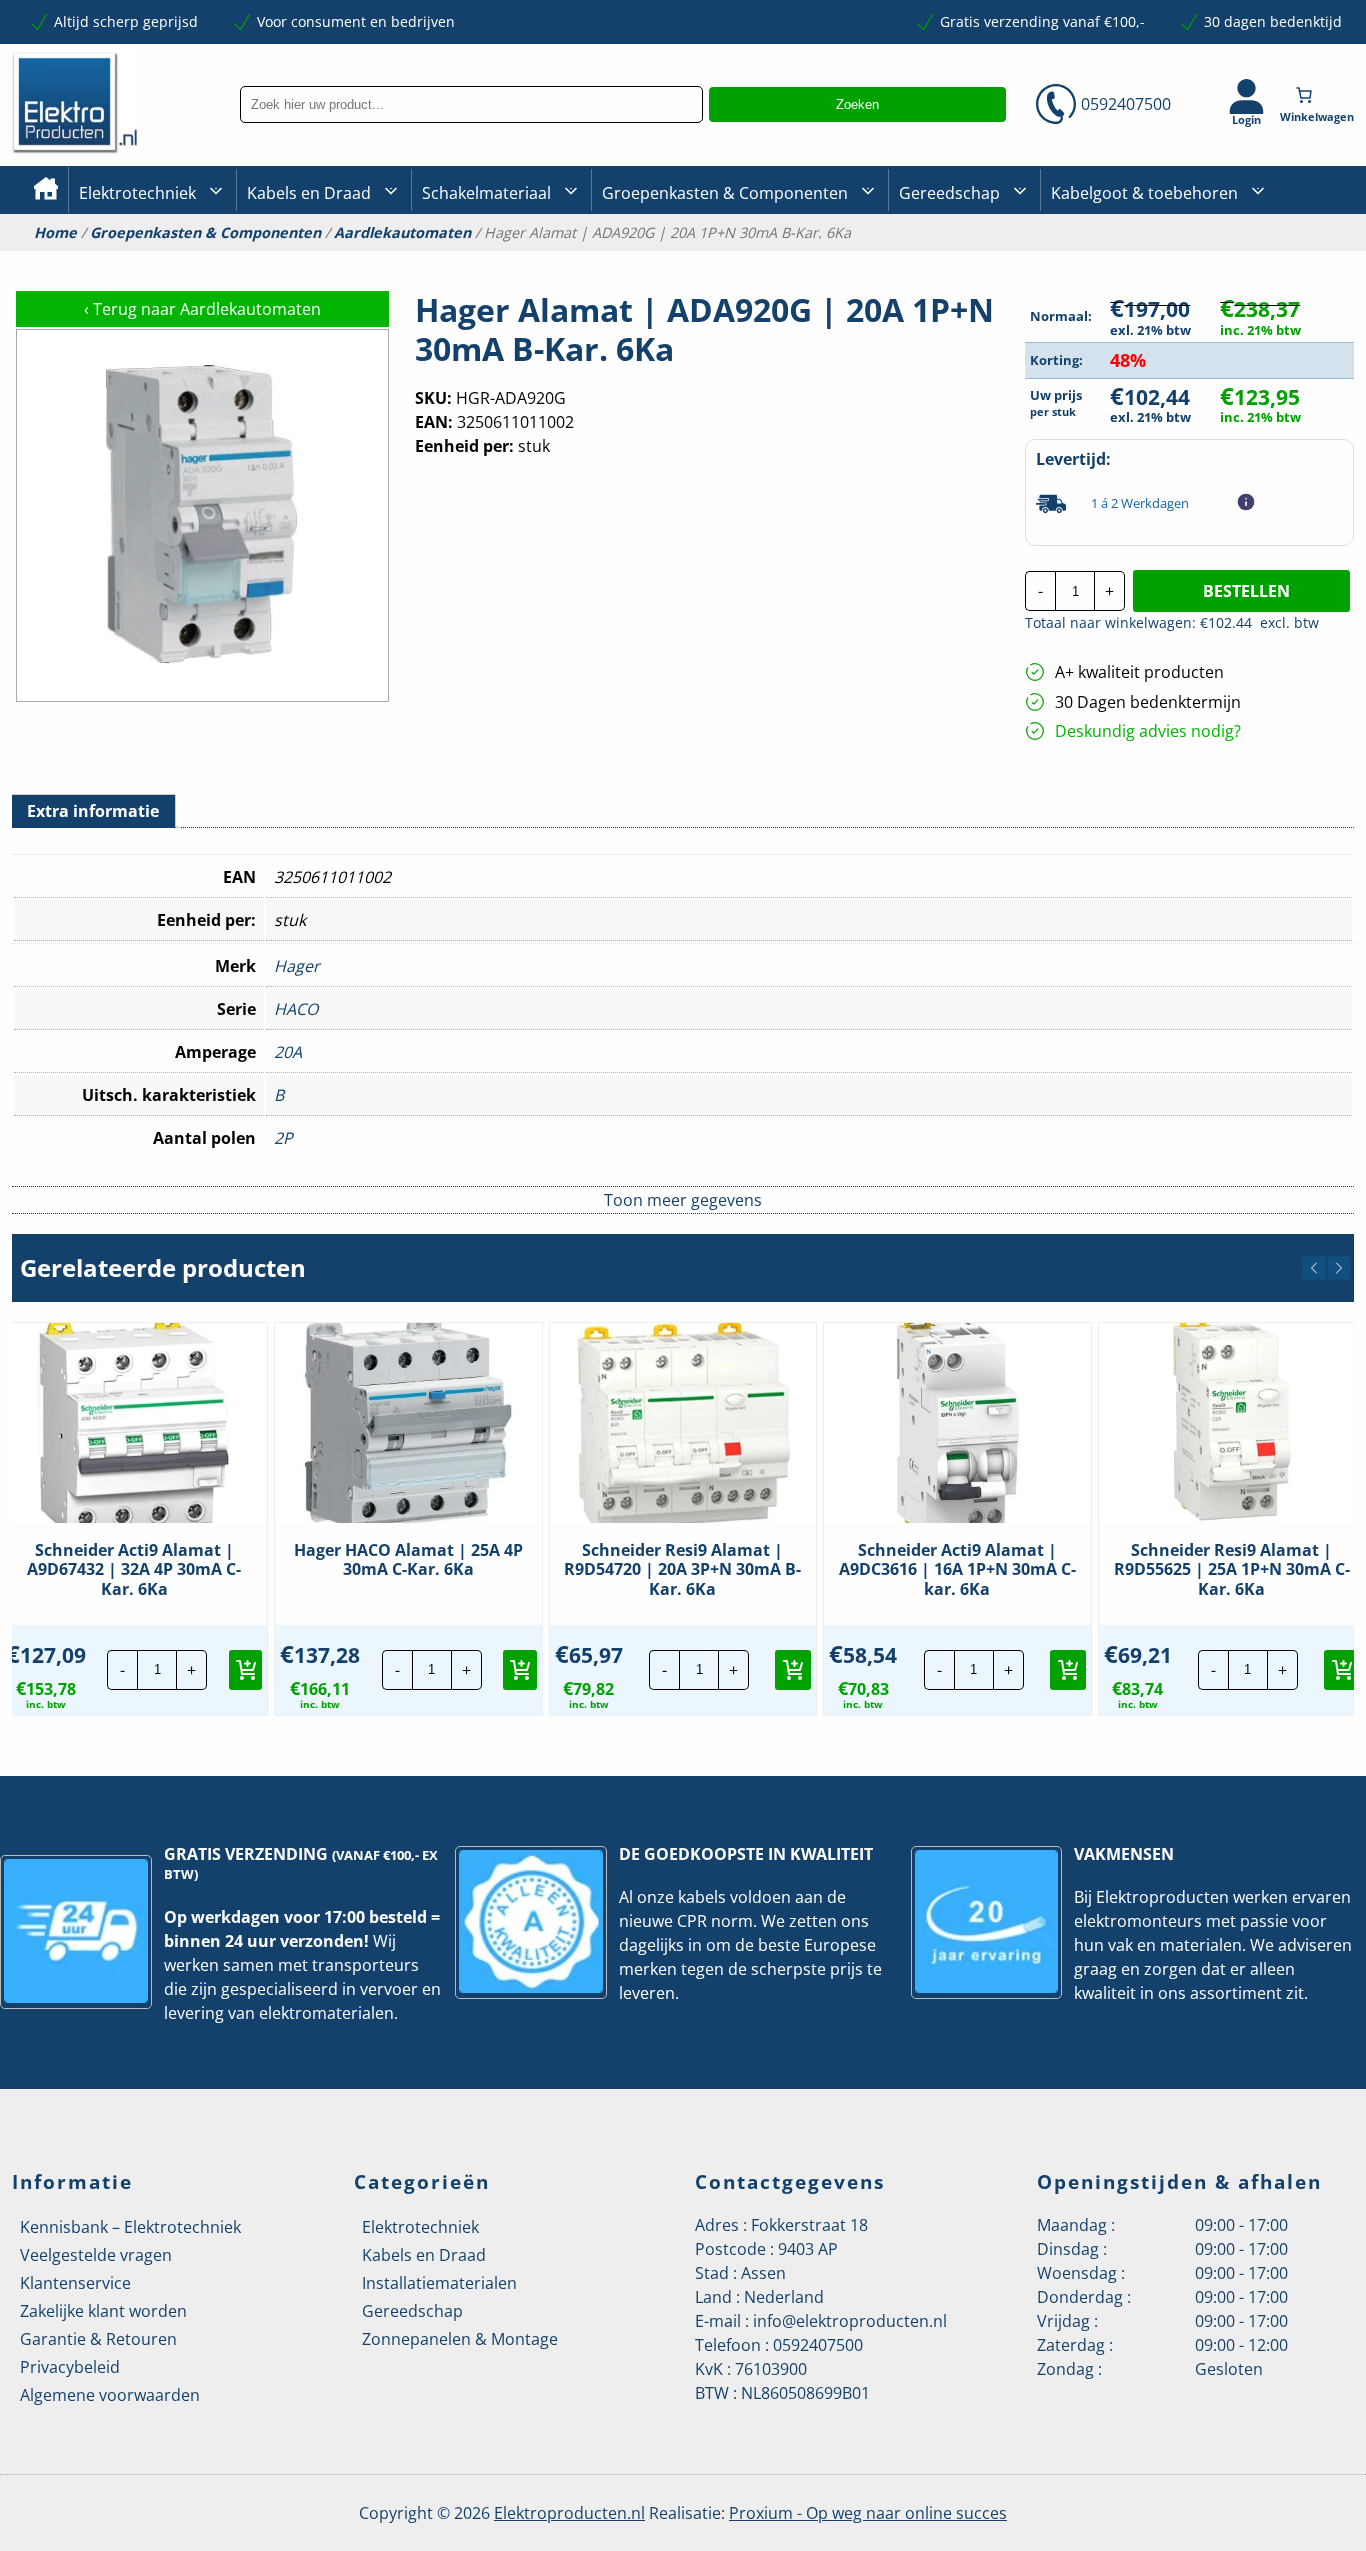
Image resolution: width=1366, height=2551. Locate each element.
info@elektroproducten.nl (850, 2321)
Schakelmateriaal (486, 193)
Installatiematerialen (439, 2283)
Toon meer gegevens (683, 1200)
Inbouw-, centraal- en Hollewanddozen (495, 259)
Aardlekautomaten (402, 233)
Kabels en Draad (309, 193)
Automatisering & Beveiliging (176, 260)
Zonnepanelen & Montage (460, 2339)
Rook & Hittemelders (442, 260)
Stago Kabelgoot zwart (1125, 260)
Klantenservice (75, 2283)
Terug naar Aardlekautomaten (202, 309)
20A (288, 1052)
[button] (1314, 1268)
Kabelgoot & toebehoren (1144, 193)
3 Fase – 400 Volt (952, 259)
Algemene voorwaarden (110, 2395)
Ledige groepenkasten (676, 260)
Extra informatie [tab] (93, 811)
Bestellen (1246, 591)
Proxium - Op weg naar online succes (868, 2513)
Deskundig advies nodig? (1148, 731)
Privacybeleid (70, 2367)
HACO (296, 1009)
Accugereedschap (958, 260)
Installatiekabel (298, 260)
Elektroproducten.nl (569, 2513)
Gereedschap (949, 193)
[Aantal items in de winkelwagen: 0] (1319, 95)
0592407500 (1126, 104)
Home (55, 233)
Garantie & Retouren (98, 2339)
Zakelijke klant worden (103, 2311)
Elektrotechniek (137, 193)
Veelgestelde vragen (96, 2255)
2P (283, 1138)
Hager (297, 966)
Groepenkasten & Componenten (725, 193)
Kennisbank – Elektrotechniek (130, 2227)
